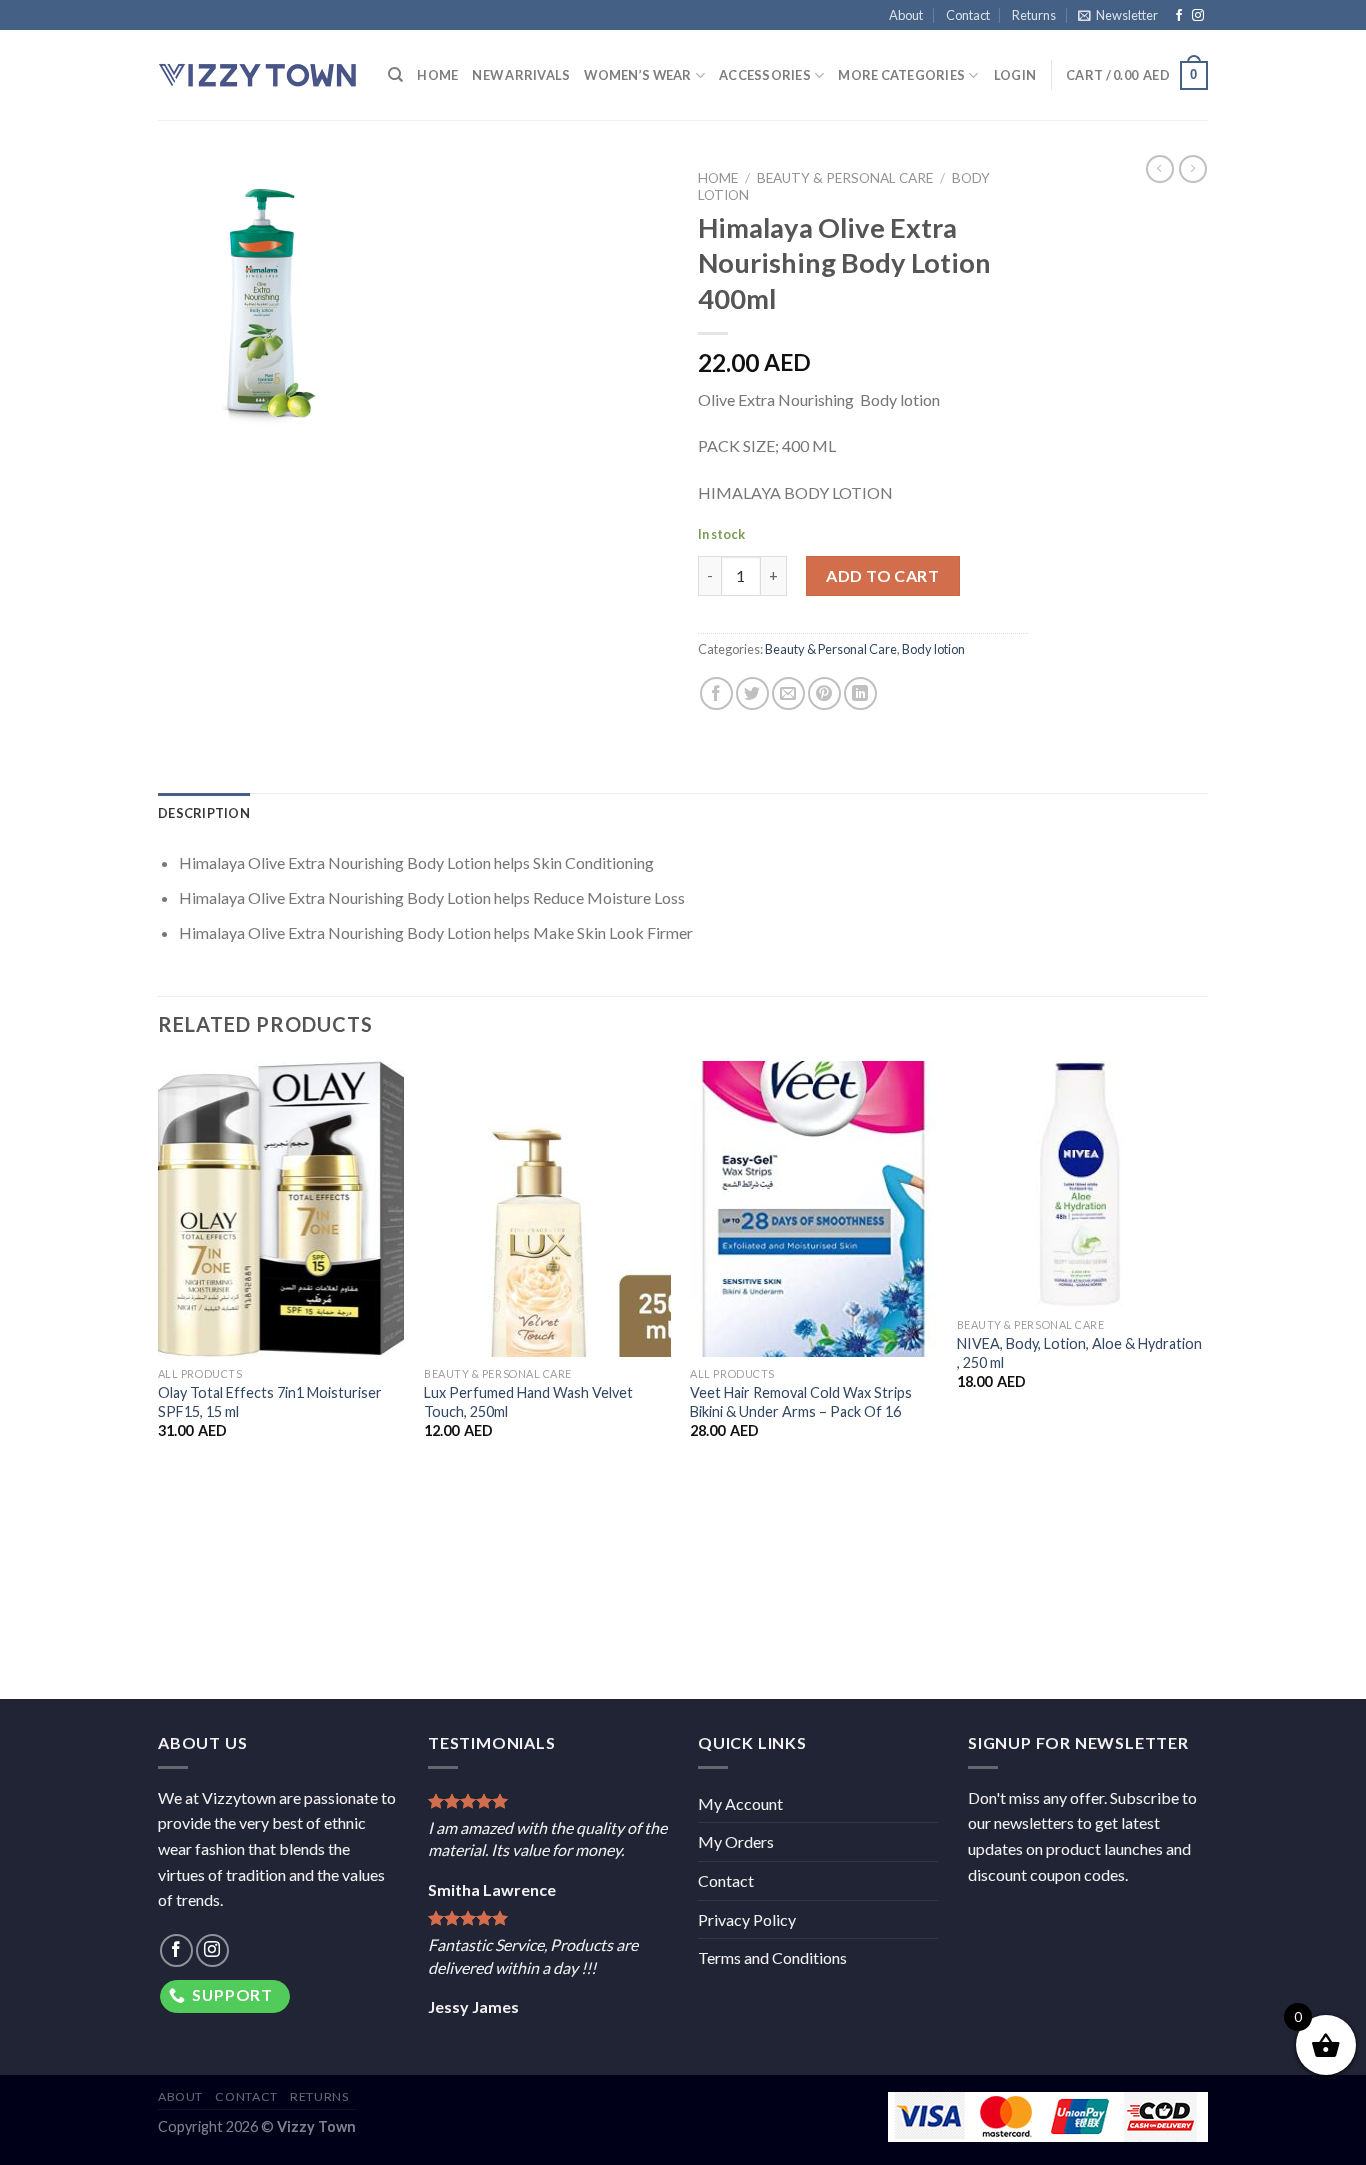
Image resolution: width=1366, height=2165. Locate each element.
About (906, 15)
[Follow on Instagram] (1198, 16)
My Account (740, 1803)
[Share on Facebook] (716, 693)
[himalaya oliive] (413, 303)
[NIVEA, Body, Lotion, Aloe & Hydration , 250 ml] (1080, 1184)
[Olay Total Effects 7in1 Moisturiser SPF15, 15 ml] (281, 1209)
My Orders (736, 1841)
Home (437, 75)
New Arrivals (521, 75)
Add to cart (882, 575)
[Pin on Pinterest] (824, 693)
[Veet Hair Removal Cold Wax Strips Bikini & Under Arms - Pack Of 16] (813, 1209)
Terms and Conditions (772, 1957)
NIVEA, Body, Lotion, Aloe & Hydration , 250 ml (1079, 1353)
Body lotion (933, 649)
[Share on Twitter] (752, 693)
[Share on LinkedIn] (860, 693)
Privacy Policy (747, 1919)
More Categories (901, 75)
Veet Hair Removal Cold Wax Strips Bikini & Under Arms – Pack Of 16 (801, 1402)
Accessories (765, 75)
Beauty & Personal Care (845, 178)
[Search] (395, 75)
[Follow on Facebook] (1179, 16)
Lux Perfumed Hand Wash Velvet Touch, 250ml (528, 1402)
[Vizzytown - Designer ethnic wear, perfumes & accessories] (258, 75)
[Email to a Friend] (788, 693)
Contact (968, 15)
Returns (1034, 15)
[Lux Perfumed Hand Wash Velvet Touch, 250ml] (547, 1209)
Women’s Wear (637, 75)
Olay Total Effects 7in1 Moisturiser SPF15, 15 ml (270, 1402)
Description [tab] (204, 813)
